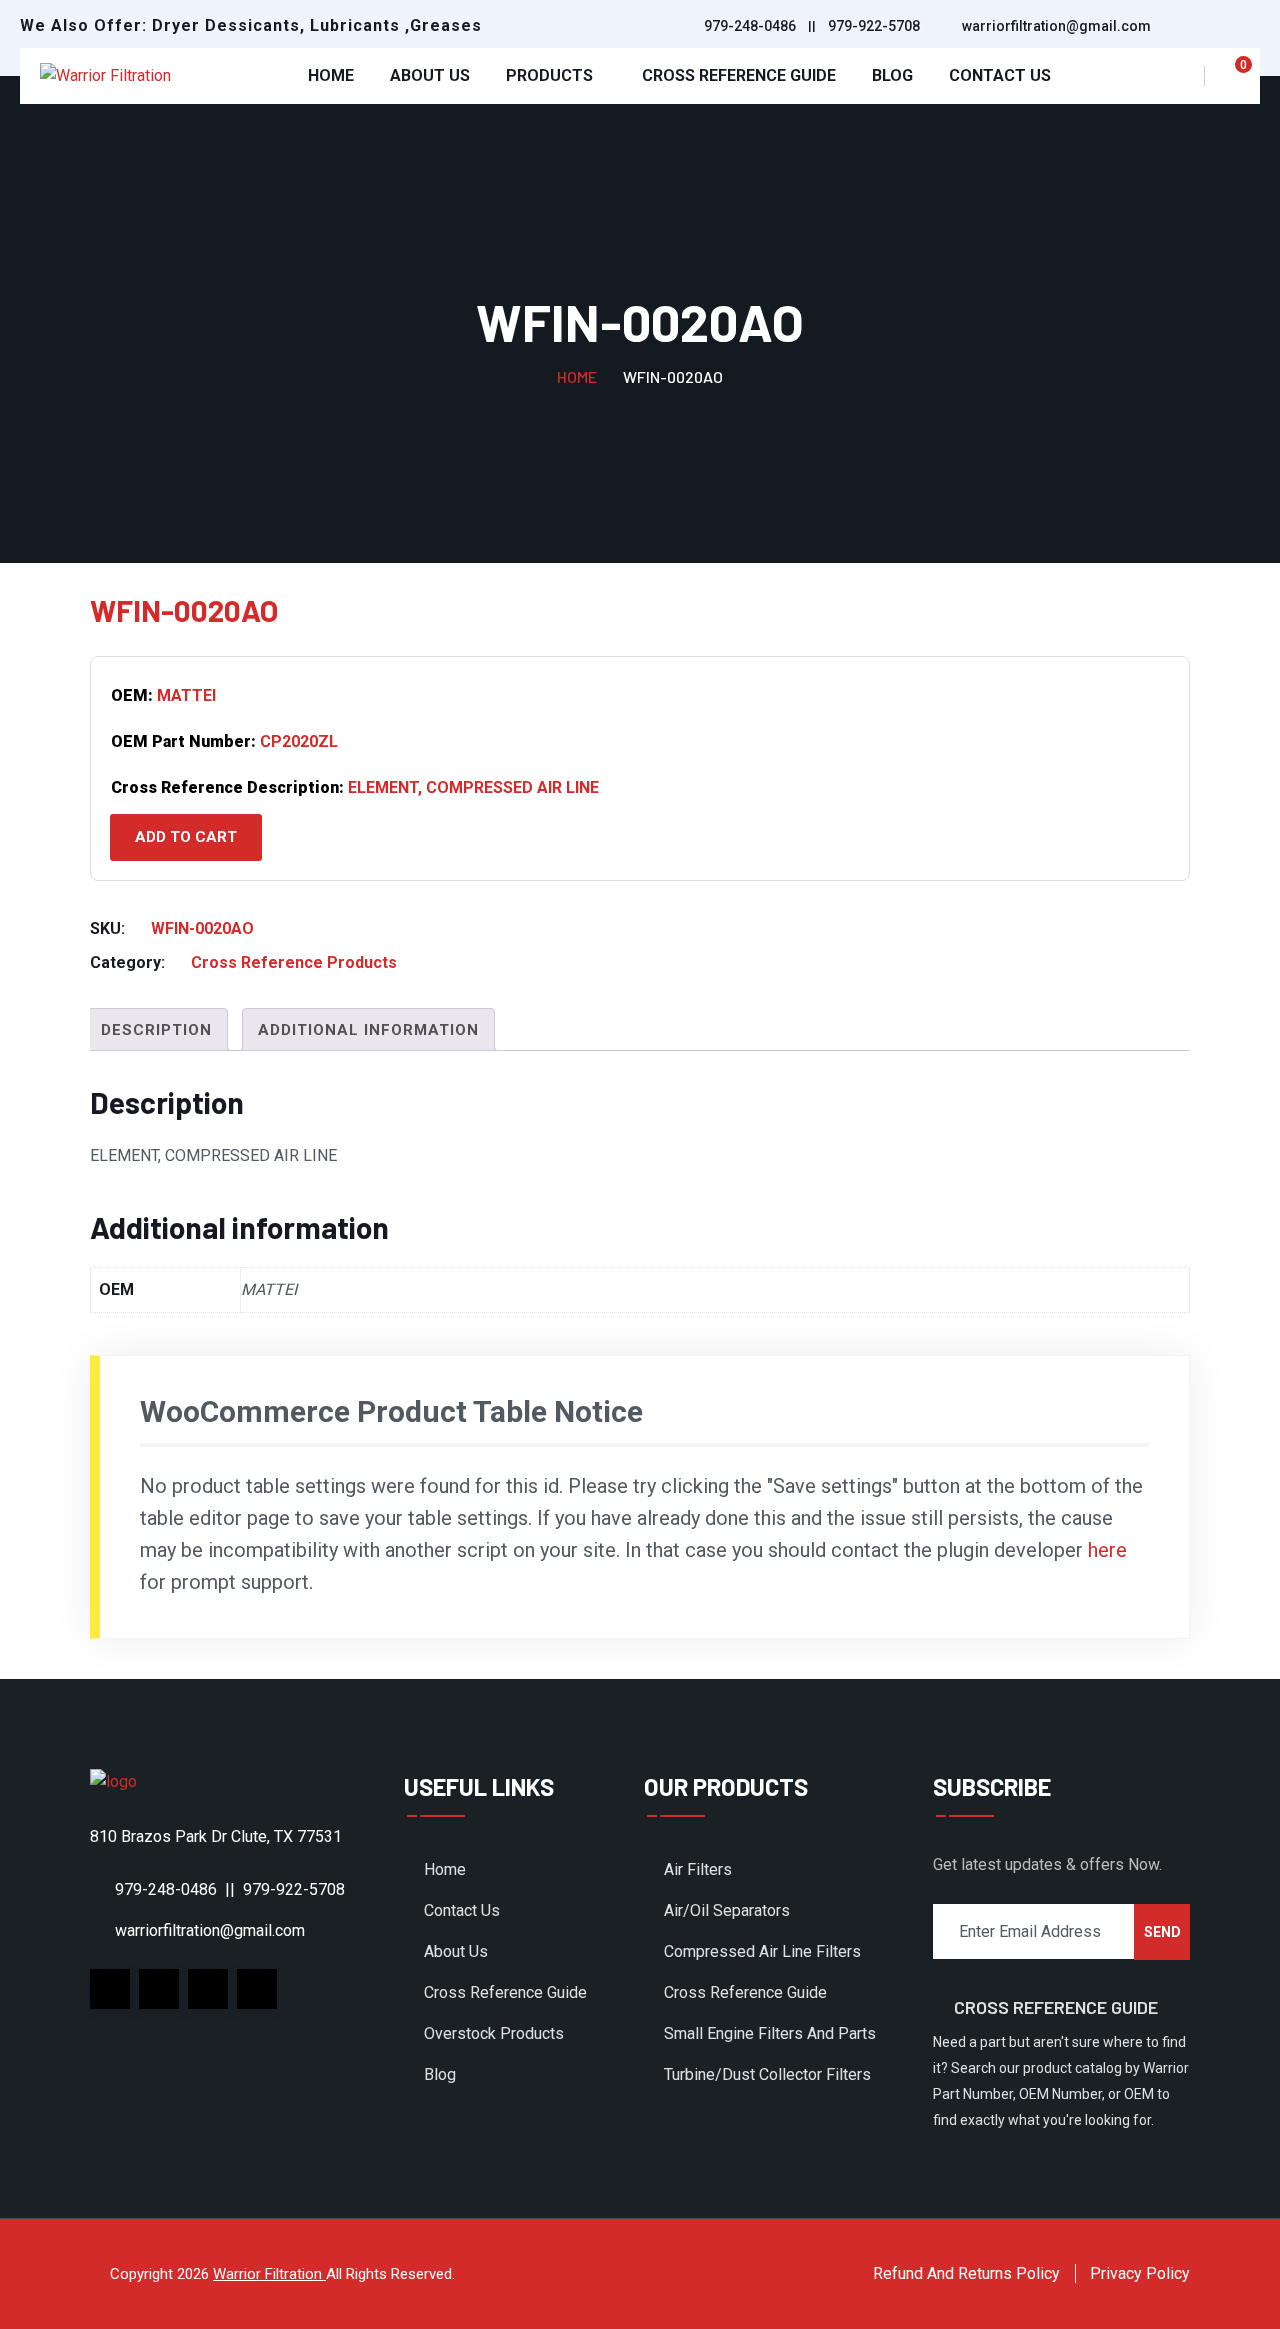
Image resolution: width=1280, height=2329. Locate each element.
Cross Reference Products (294, 962)
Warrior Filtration (269, 2274)
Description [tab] (156, 1030)
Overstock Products (494, 2033)
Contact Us (1000, 75)
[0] (1232, 76)
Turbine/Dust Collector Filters (767, 2074)
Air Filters (698, 1869)
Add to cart (186, 837)
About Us (430, 75)
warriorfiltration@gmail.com (1056, 26)
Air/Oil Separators (727, 1910)
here (1107, 1550)
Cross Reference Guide (739, 75)
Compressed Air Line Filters (762, 1951)
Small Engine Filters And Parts (770, 2033)
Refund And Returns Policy (966, 2273)
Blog (892, 75)
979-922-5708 (874, 26)
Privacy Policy (1140, 2273)
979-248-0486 (750, 26)
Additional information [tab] (368, 1030)
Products (549, 75)
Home (331, 75)
